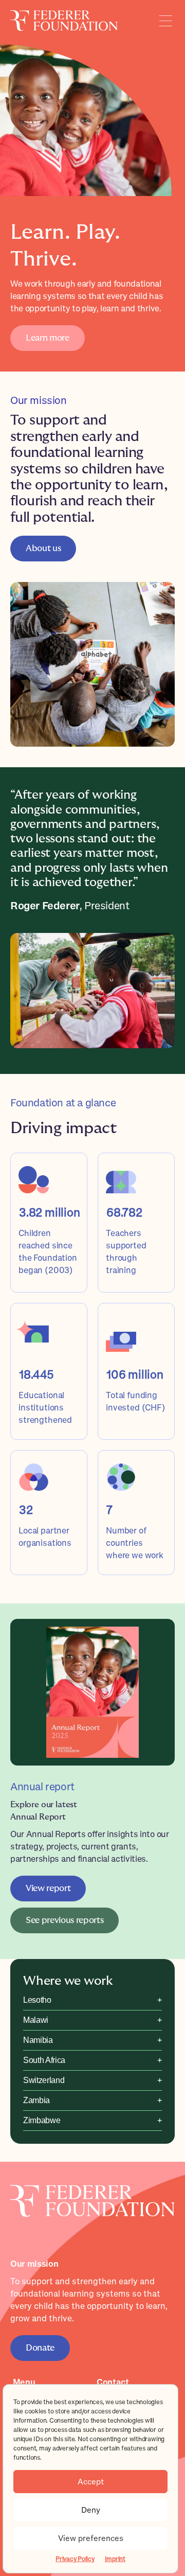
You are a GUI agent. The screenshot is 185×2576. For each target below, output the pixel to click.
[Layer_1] (64, 14)
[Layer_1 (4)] (92, 2189)
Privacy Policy (75, 2559)
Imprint (115, 2559)
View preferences (91, 2538)
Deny (91, 2510)
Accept (91, 2482)
